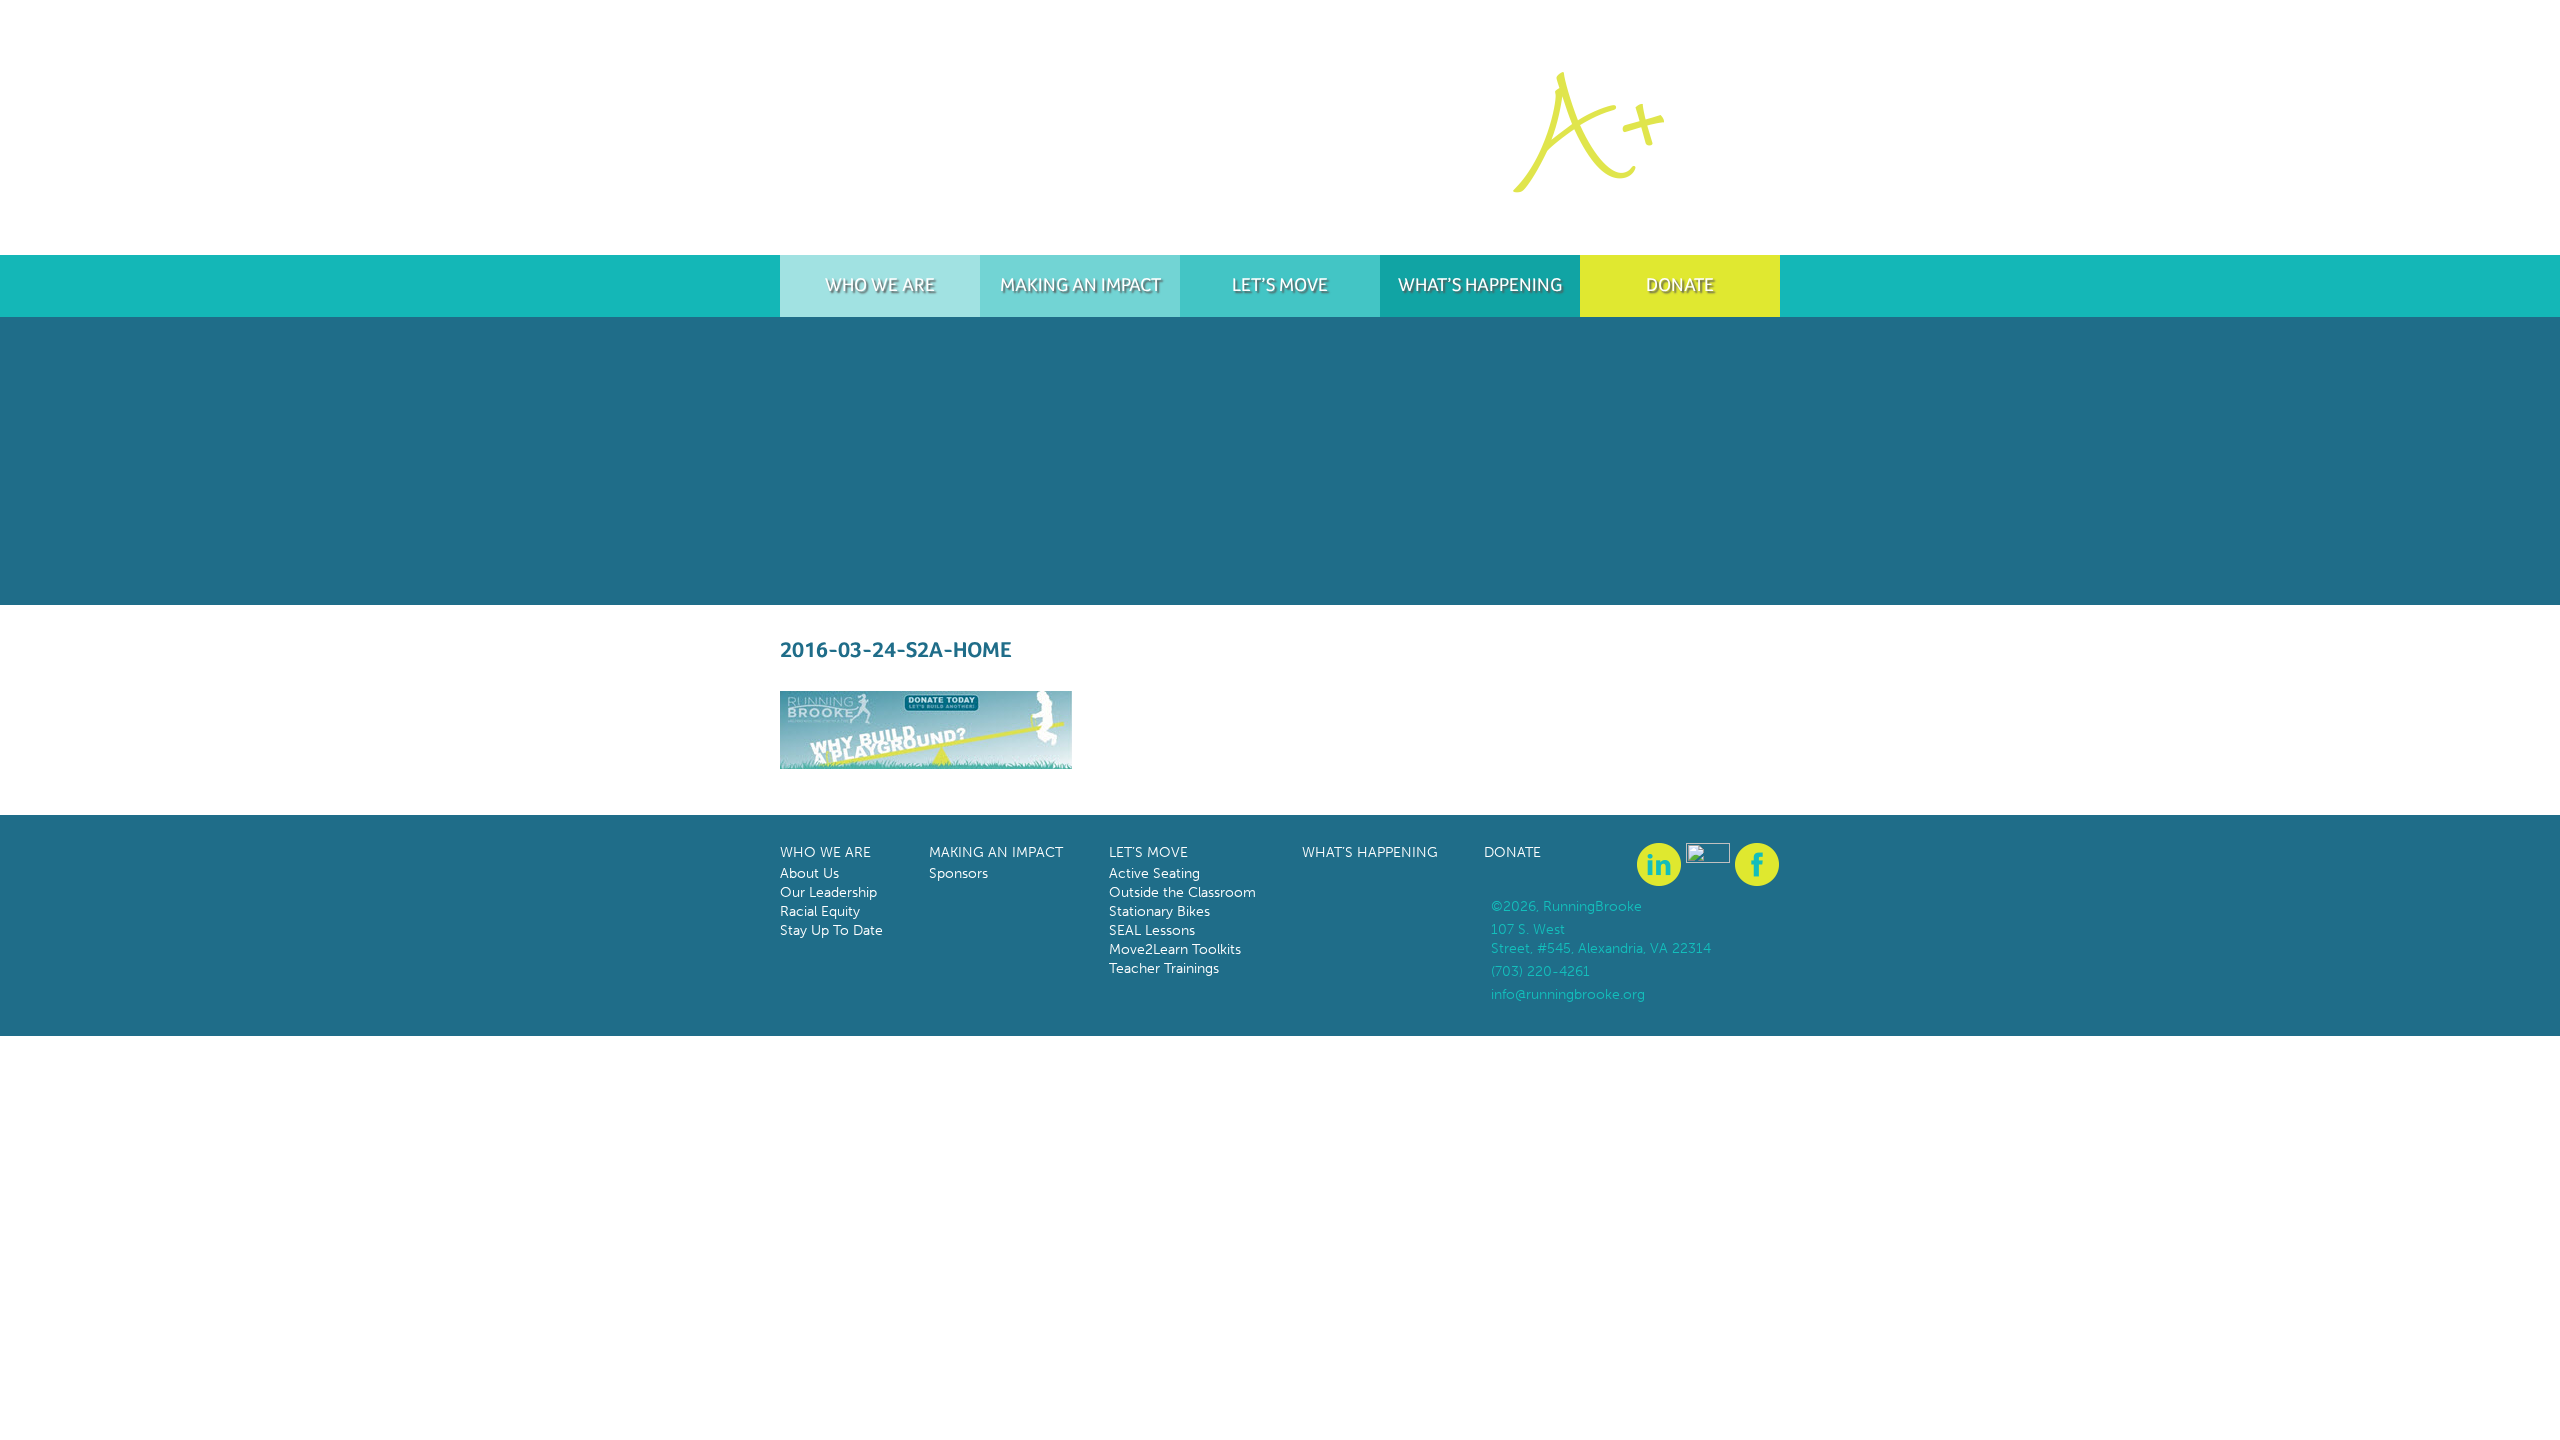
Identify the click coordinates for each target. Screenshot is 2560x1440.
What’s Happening (1480, 284)
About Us (809, 873)
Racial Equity (820, 911)
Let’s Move (1280, 284)
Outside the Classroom (1182, 892)
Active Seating (1154, 873)
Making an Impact (1080, 284)
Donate (1680, 284)
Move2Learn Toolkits (1175, 949)
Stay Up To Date (831, 930)
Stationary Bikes (1159, 911)
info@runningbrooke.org (1568, 994)
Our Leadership (828, 892)
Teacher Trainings (1164, 968)
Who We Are (880, 284)
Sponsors (958, 873)
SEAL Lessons (1152, 930)
